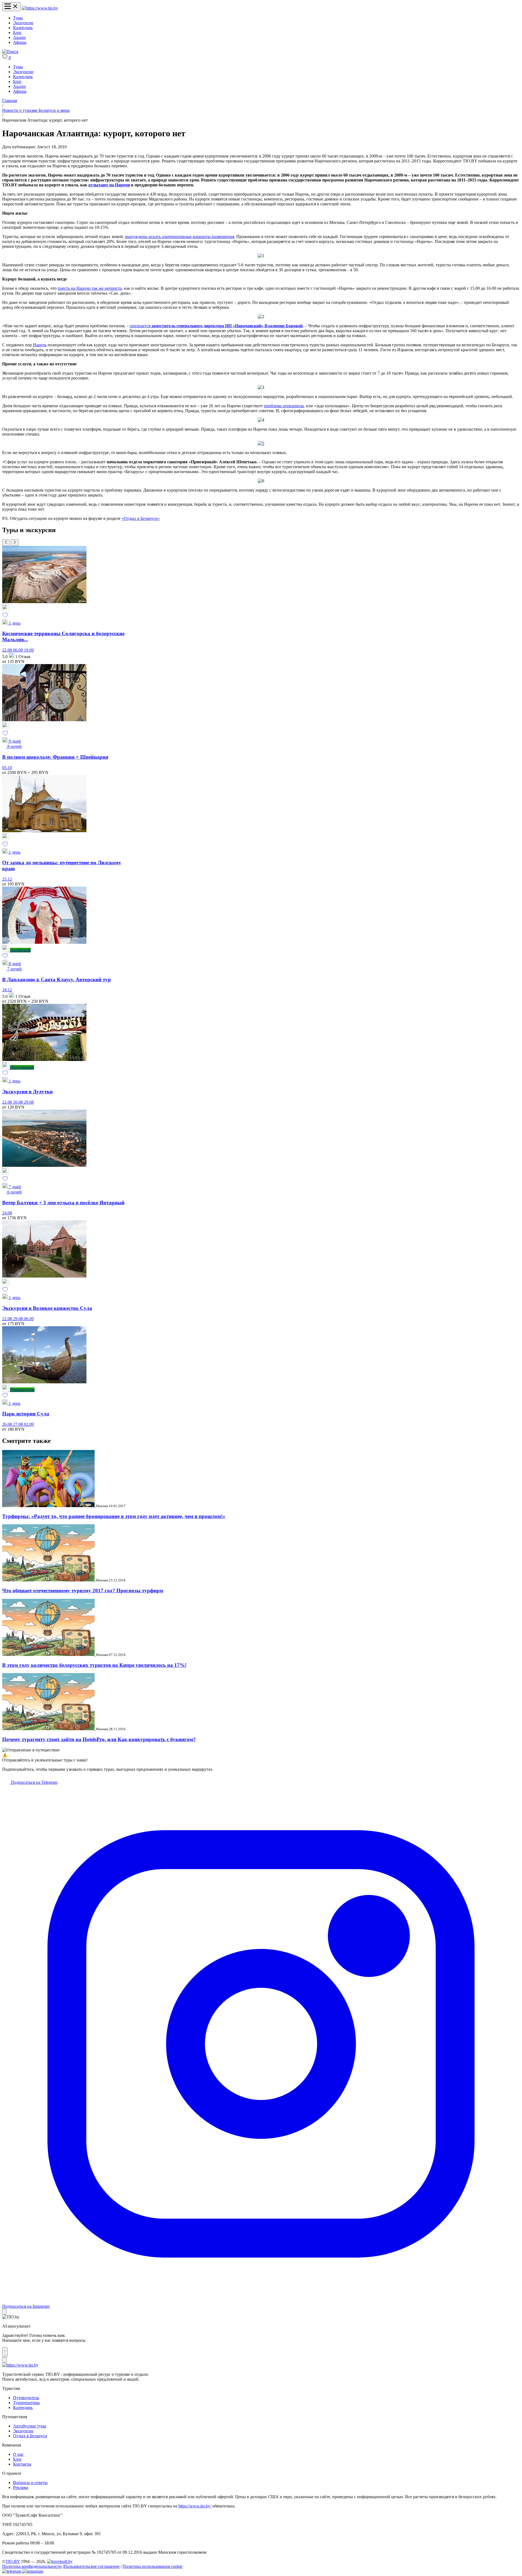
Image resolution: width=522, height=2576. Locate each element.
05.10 (7, 768)
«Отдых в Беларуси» (141, 518)
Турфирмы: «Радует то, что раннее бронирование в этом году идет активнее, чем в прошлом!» (114, 1516)
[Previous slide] (6, 543)
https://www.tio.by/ (195, 2506)
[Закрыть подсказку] (4, 2312)
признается (216, 326)
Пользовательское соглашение (92, 2566)
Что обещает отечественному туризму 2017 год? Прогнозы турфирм (83, 1591)
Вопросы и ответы (30, 2483)
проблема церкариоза (284, 406)
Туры (18, 18)
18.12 (7, 990)
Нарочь (40, 345)
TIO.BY (13, 2561)
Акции (19, 37)
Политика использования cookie (153, 2566)
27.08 (18, 1424)
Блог (17, 33)
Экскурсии (23, 23)
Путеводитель (26, 2398)
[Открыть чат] (5, 2352)
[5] (261, 443)
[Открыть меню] (11, 7)
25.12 (7, 879)
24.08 (7, 1213)
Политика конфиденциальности (32, 2566)
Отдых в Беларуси (30, 2436)
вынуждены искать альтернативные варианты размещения (180, 237)
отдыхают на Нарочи (109, 185)
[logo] (40, 8)
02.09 (29, 1424)
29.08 (29, 1102)
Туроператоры (26, 2403)
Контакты (22, 2464)
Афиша (20, 42)
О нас (18, 2454)
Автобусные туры (30, 2426)
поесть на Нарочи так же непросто (90, 288)
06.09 (18, 650)
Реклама (21, 2487)
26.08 (18, 1102)
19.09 (29, 650)
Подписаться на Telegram (34, 1782)
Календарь (23, 28)
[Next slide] (15, 543)
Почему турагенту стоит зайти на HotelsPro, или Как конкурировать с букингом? (99, 1739)
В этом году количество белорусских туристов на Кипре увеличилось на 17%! (94, 1665)
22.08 (8, 650)
